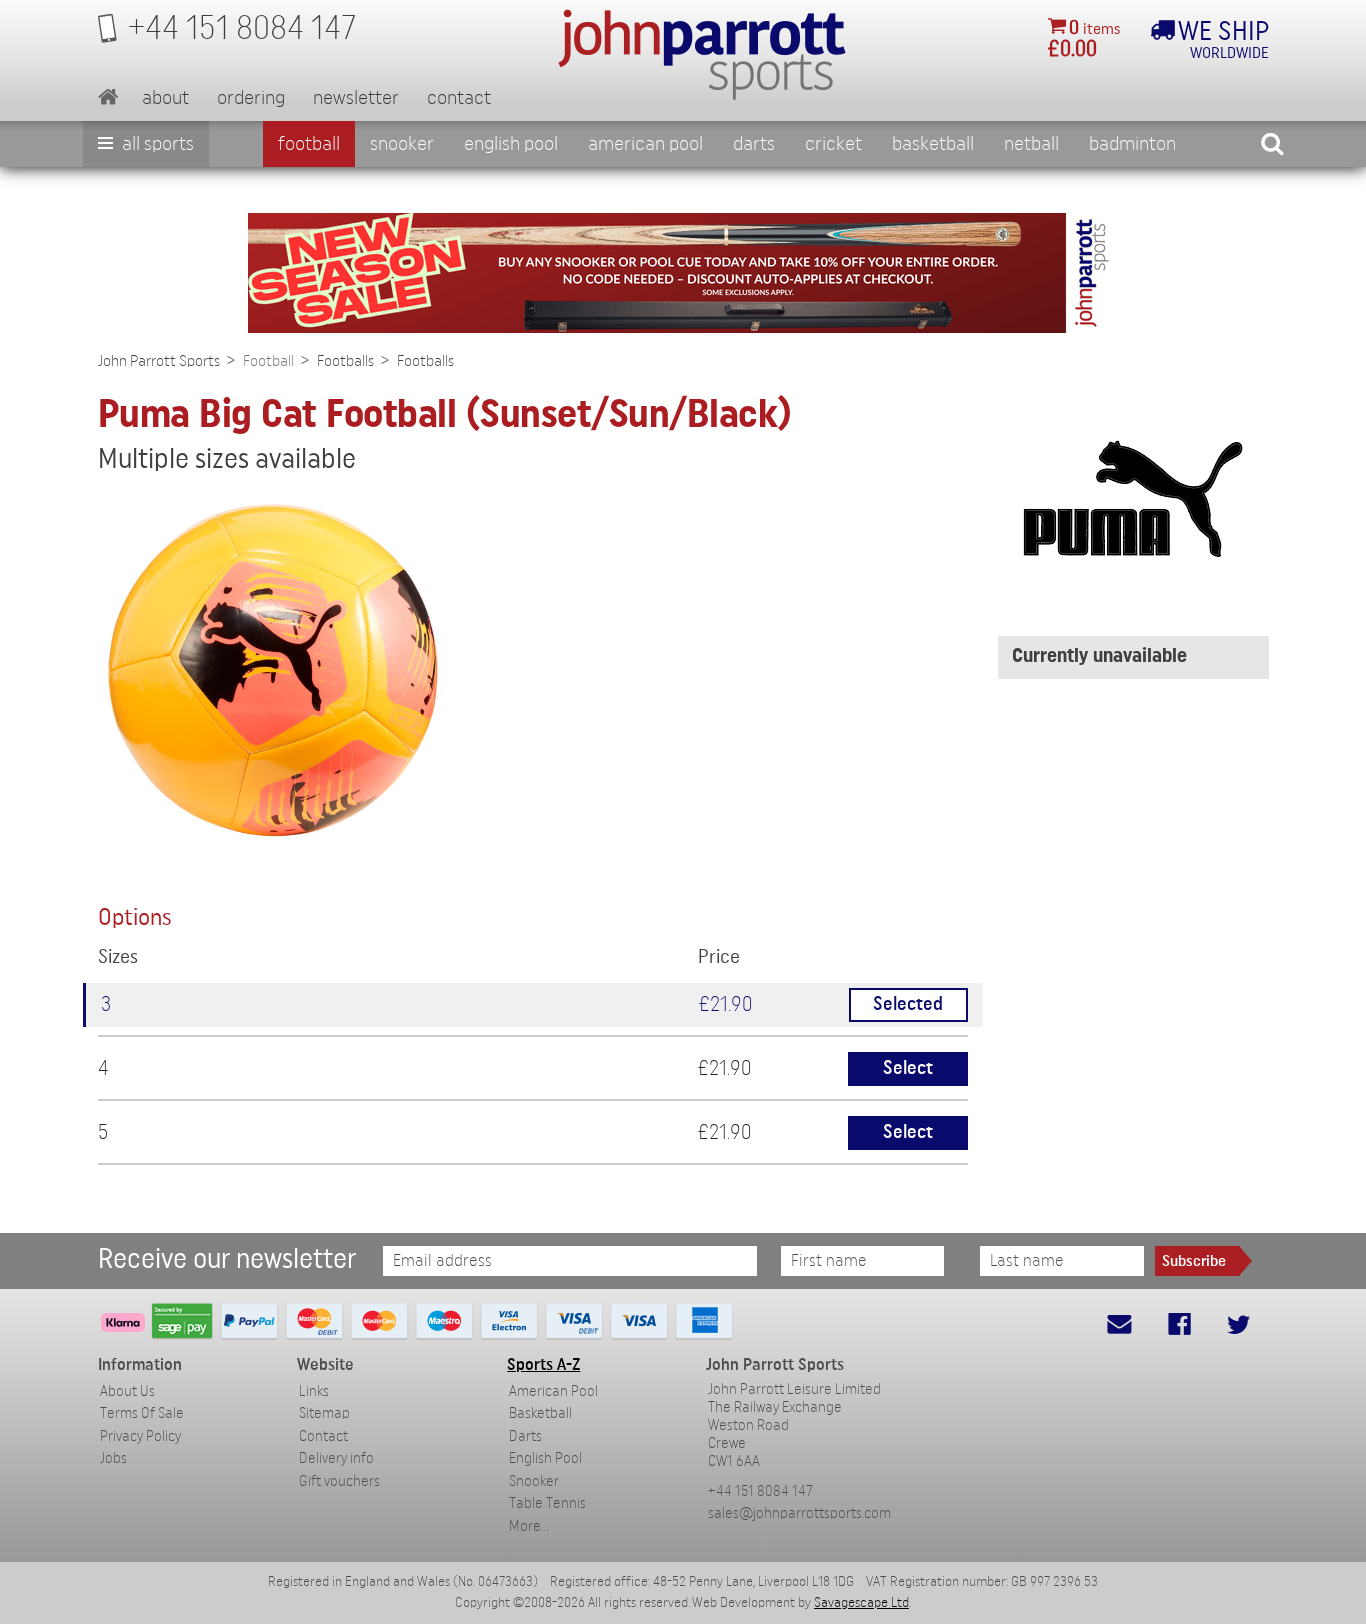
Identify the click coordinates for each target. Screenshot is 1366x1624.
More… (529, 1526)
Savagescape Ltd (861, 1603)
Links (314, 1391)
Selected (908, 1004)
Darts (754, 144)
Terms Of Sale (142, 1413)
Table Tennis (547, 1503)
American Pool (645, 144)
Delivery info (336, 1458)
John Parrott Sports (159, 361)
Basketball (933, 144)
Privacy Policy (140, 1436)
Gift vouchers (339, 1481)
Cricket (833, 144)
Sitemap (324, 1413)
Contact (459, 98)
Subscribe (1194, 1261)
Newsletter (356, 98)
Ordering (251, 98)
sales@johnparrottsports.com (799, 1513)
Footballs (345, 361)
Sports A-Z (543, 1364)
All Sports (156, 144)
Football (309, 144)
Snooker (402, 144)
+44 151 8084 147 (760, 1491)
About (165, 98)
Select (908, 1068)
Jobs (113, 1458)
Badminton (1132, 144)
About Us (127, 1391)
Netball (1031, 144)
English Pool (545, 1458)
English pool (511, 144)
